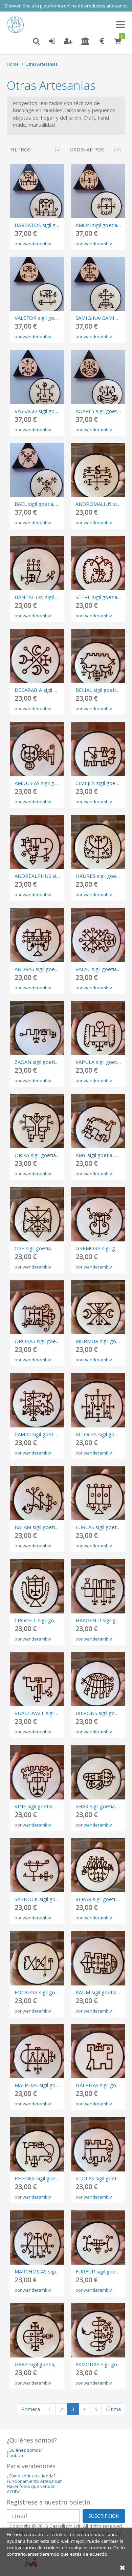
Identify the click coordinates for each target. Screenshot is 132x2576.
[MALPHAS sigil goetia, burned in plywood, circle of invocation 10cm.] (37, 2051)
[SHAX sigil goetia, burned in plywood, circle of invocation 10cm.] (98, 1772)
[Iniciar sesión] (52, 41)
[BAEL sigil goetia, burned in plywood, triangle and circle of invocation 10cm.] (37, 470)
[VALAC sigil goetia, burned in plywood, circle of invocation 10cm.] (98, 935)
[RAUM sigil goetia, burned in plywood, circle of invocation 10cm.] (98, 1958)
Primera (31, 2409)
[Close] (123, 2567)
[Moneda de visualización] (102, 41)
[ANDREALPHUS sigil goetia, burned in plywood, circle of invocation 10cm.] (37, 842)
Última (113, 2409)
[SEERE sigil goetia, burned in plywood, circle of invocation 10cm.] (98, 563)
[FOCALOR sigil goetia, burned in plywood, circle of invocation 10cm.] (37, 1958)
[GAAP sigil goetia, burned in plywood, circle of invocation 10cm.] (37, 2330)
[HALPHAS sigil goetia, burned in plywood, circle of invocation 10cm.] (98, 2051)
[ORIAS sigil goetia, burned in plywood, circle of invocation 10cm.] (37, 1121)
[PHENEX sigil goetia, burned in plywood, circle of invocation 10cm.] (37, 2144)
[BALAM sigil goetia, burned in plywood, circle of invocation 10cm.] (37, 1493)
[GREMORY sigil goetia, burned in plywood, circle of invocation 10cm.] (98, 1214)
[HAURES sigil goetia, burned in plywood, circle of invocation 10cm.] (98, 842)
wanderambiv (37, 244)
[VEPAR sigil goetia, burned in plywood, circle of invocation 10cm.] (98, 1865)
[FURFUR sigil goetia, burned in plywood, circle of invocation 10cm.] (98, 2238)
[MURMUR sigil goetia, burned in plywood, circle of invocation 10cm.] (98, 1307)
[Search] (36, 41)
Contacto (16, 2456)
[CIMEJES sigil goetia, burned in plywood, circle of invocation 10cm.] (98, 749)
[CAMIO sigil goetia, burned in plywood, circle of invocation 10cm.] (37, 1400)
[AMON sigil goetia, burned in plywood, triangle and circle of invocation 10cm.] (98, 191)
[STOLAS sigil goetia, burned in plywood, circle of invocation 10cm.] (98, 2144)
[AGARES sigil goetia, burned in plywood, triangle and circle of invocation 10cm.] (98, 377)
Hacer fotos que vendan (31, 2486)
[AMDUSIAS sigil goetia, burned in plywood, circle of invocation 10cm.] (37, 749)
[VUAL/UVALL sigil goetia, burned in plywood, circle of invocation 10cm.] (37, 1679)
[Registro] (68, 41)
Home (13, 64)
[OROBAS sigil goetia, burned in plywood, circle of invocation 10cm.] (37, 1307)
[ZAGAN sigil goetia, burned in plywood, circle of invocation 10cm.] (37, 1028)
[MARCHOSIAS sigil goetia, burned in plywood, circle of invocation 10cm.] (37, 2238)
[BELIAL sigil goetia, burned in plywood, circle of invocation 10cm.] (98, 656)
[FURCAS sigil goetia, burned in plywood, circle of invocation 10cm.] (98, 1493)
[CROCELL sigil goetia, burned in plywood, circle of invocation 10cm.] (37, 1586)
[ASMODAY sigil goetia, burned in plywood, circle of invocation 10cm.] (98, 2330)
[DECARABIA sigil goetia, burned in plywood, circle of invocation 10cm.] (37, 656)
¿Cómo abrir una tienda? (31, 2476)
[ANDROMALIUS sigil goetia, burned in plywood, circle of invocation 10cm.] (98, 470)
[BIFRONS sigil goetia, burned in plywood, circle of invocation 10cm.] (98, 1679)
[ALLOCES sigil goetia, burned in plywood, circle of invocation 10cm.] (98, 1400)
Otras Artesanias (41, 64)
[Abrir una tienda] (85, 41)
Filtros (20, 149)
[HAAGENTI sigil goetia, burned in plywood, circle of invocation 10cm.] (98, 1586)
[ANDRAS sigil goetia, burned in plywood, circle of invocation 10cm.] (37, 935)
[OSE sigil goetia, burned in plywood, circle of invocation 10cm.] (37, 1214)
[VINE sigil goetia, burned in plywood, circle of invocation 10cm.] (37, 1772)
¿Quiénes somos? (25, 2450)
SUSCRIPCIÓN (104, 2516)
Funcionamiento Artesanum (35, 2481)
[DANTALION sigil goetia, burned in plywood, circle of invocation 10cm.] (37, 563)
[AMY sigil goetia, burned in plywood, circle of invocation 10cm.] (98, 1121)
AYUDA (14, 2492)
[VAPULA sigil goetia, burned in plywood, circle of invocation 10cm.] (98, 1028)
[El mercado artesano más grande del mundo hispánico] (17, 25)
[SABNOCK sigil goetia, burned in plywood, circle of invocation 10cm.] (37, 1865)
